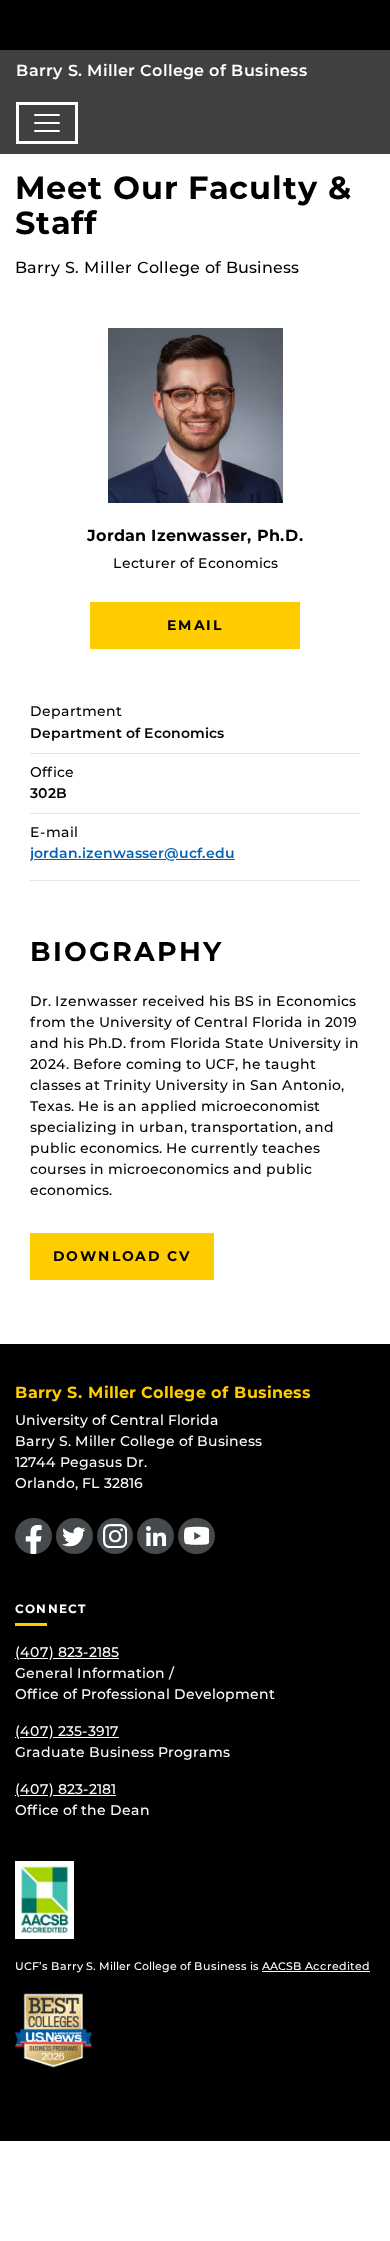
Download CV (122, 1256)
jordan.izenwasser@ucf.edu (132, 853)
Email (195, 625)
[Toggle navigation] (47, 123)
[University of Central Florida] (152, 24)
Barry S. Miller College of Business (162, 70)
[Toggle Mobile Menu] (370, 23)
